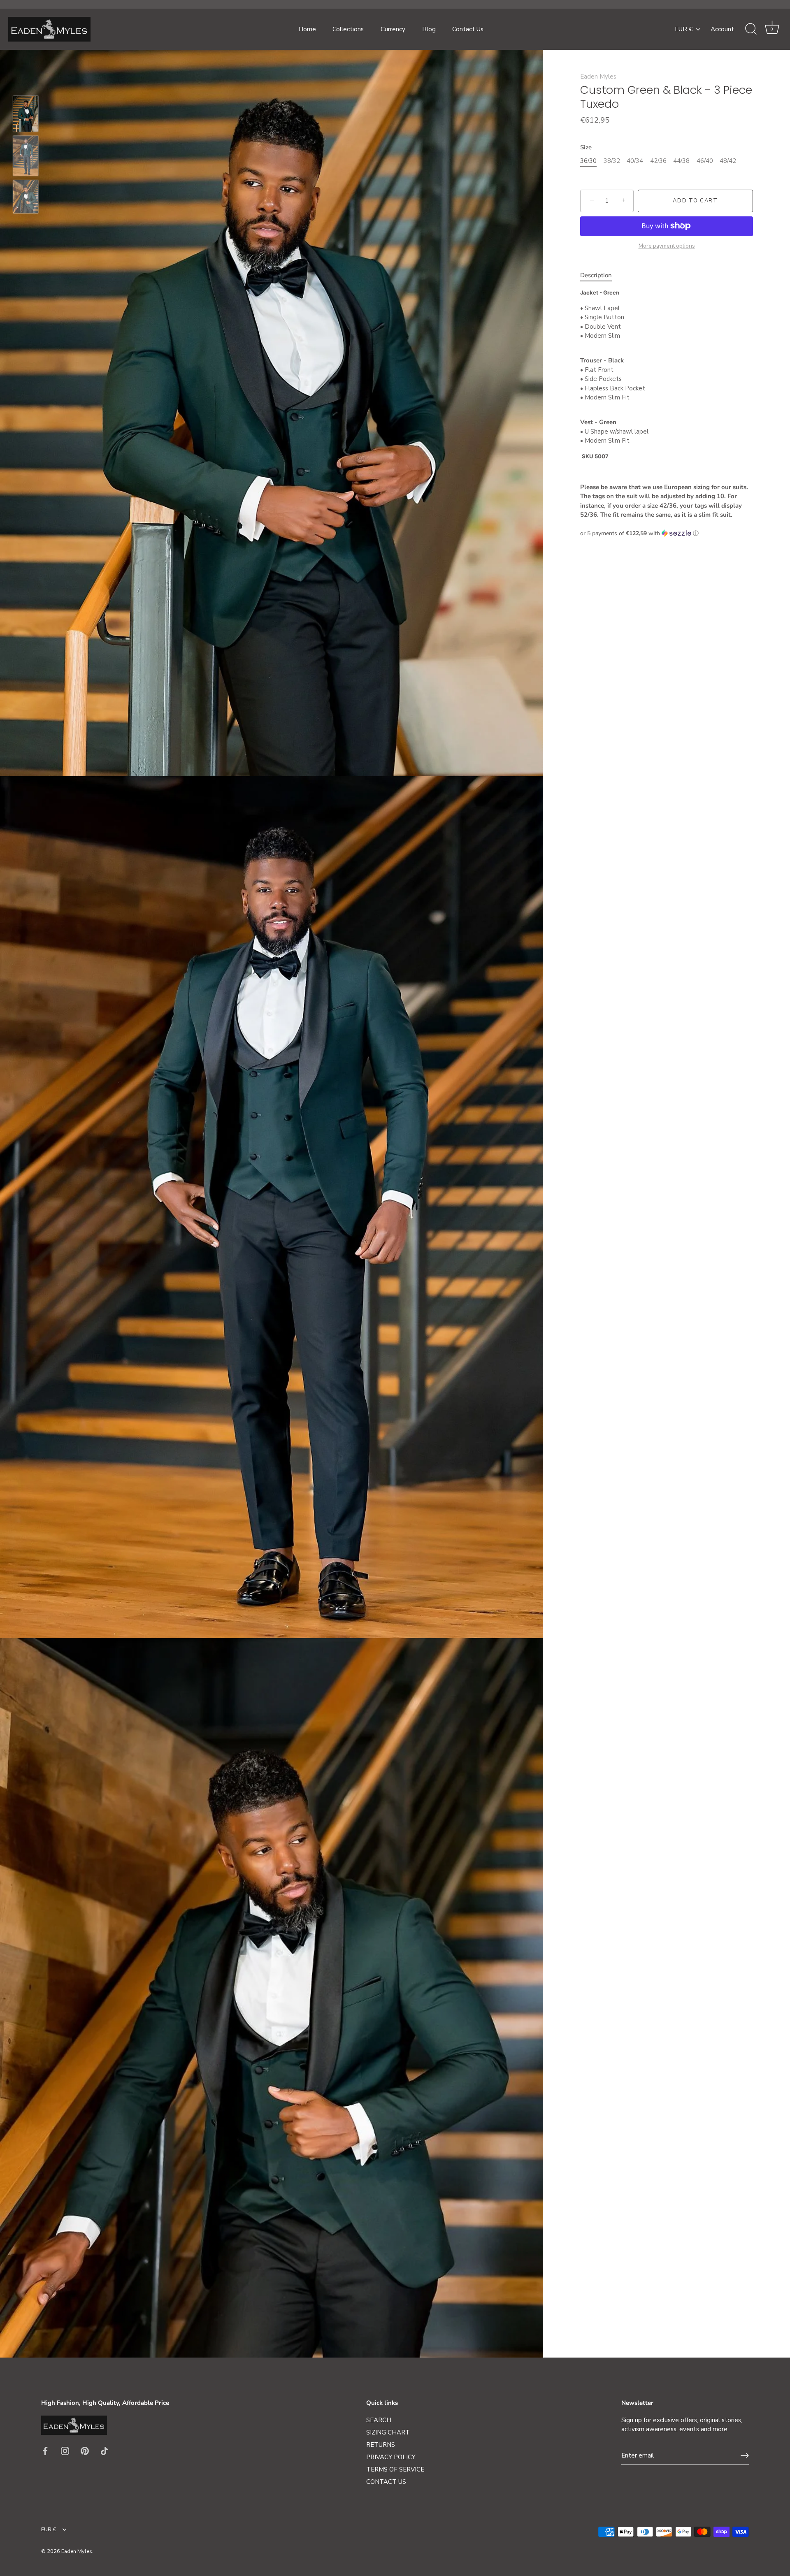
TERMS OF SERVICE (395, 2469)
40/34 (635, 161)
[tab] (600, 275)
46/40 (705, 161)
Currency (393, 29)
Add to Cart (695, 201)
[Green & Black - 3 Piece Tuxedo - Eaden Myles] (26, 114)
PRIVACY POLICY (391, 2457)
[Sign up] (745, 2455)
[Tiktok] (105, 2451)
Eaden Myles (598, 77)
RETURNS (381, 2445)
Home (307, 29)
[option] (26, 115)
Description (596, 275)
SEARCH (379, 2420)
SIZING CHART (388, 2432)
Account (722, 29)
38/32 (612, 161)
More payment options (667, 246)
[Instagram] (65, 2451)
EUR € (684, 29)
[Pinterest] (85, 2451)
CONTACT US (386, 2482)
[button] (667, 533)
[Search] (751, 29)
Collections (348, 29)
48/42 (728, 161)
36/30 (588, 161)
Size (586, 147)
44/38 (681, 161)
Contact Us (468, 29)
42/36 (658, 161)
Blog (429, 29)
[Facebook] (45, 2451)
